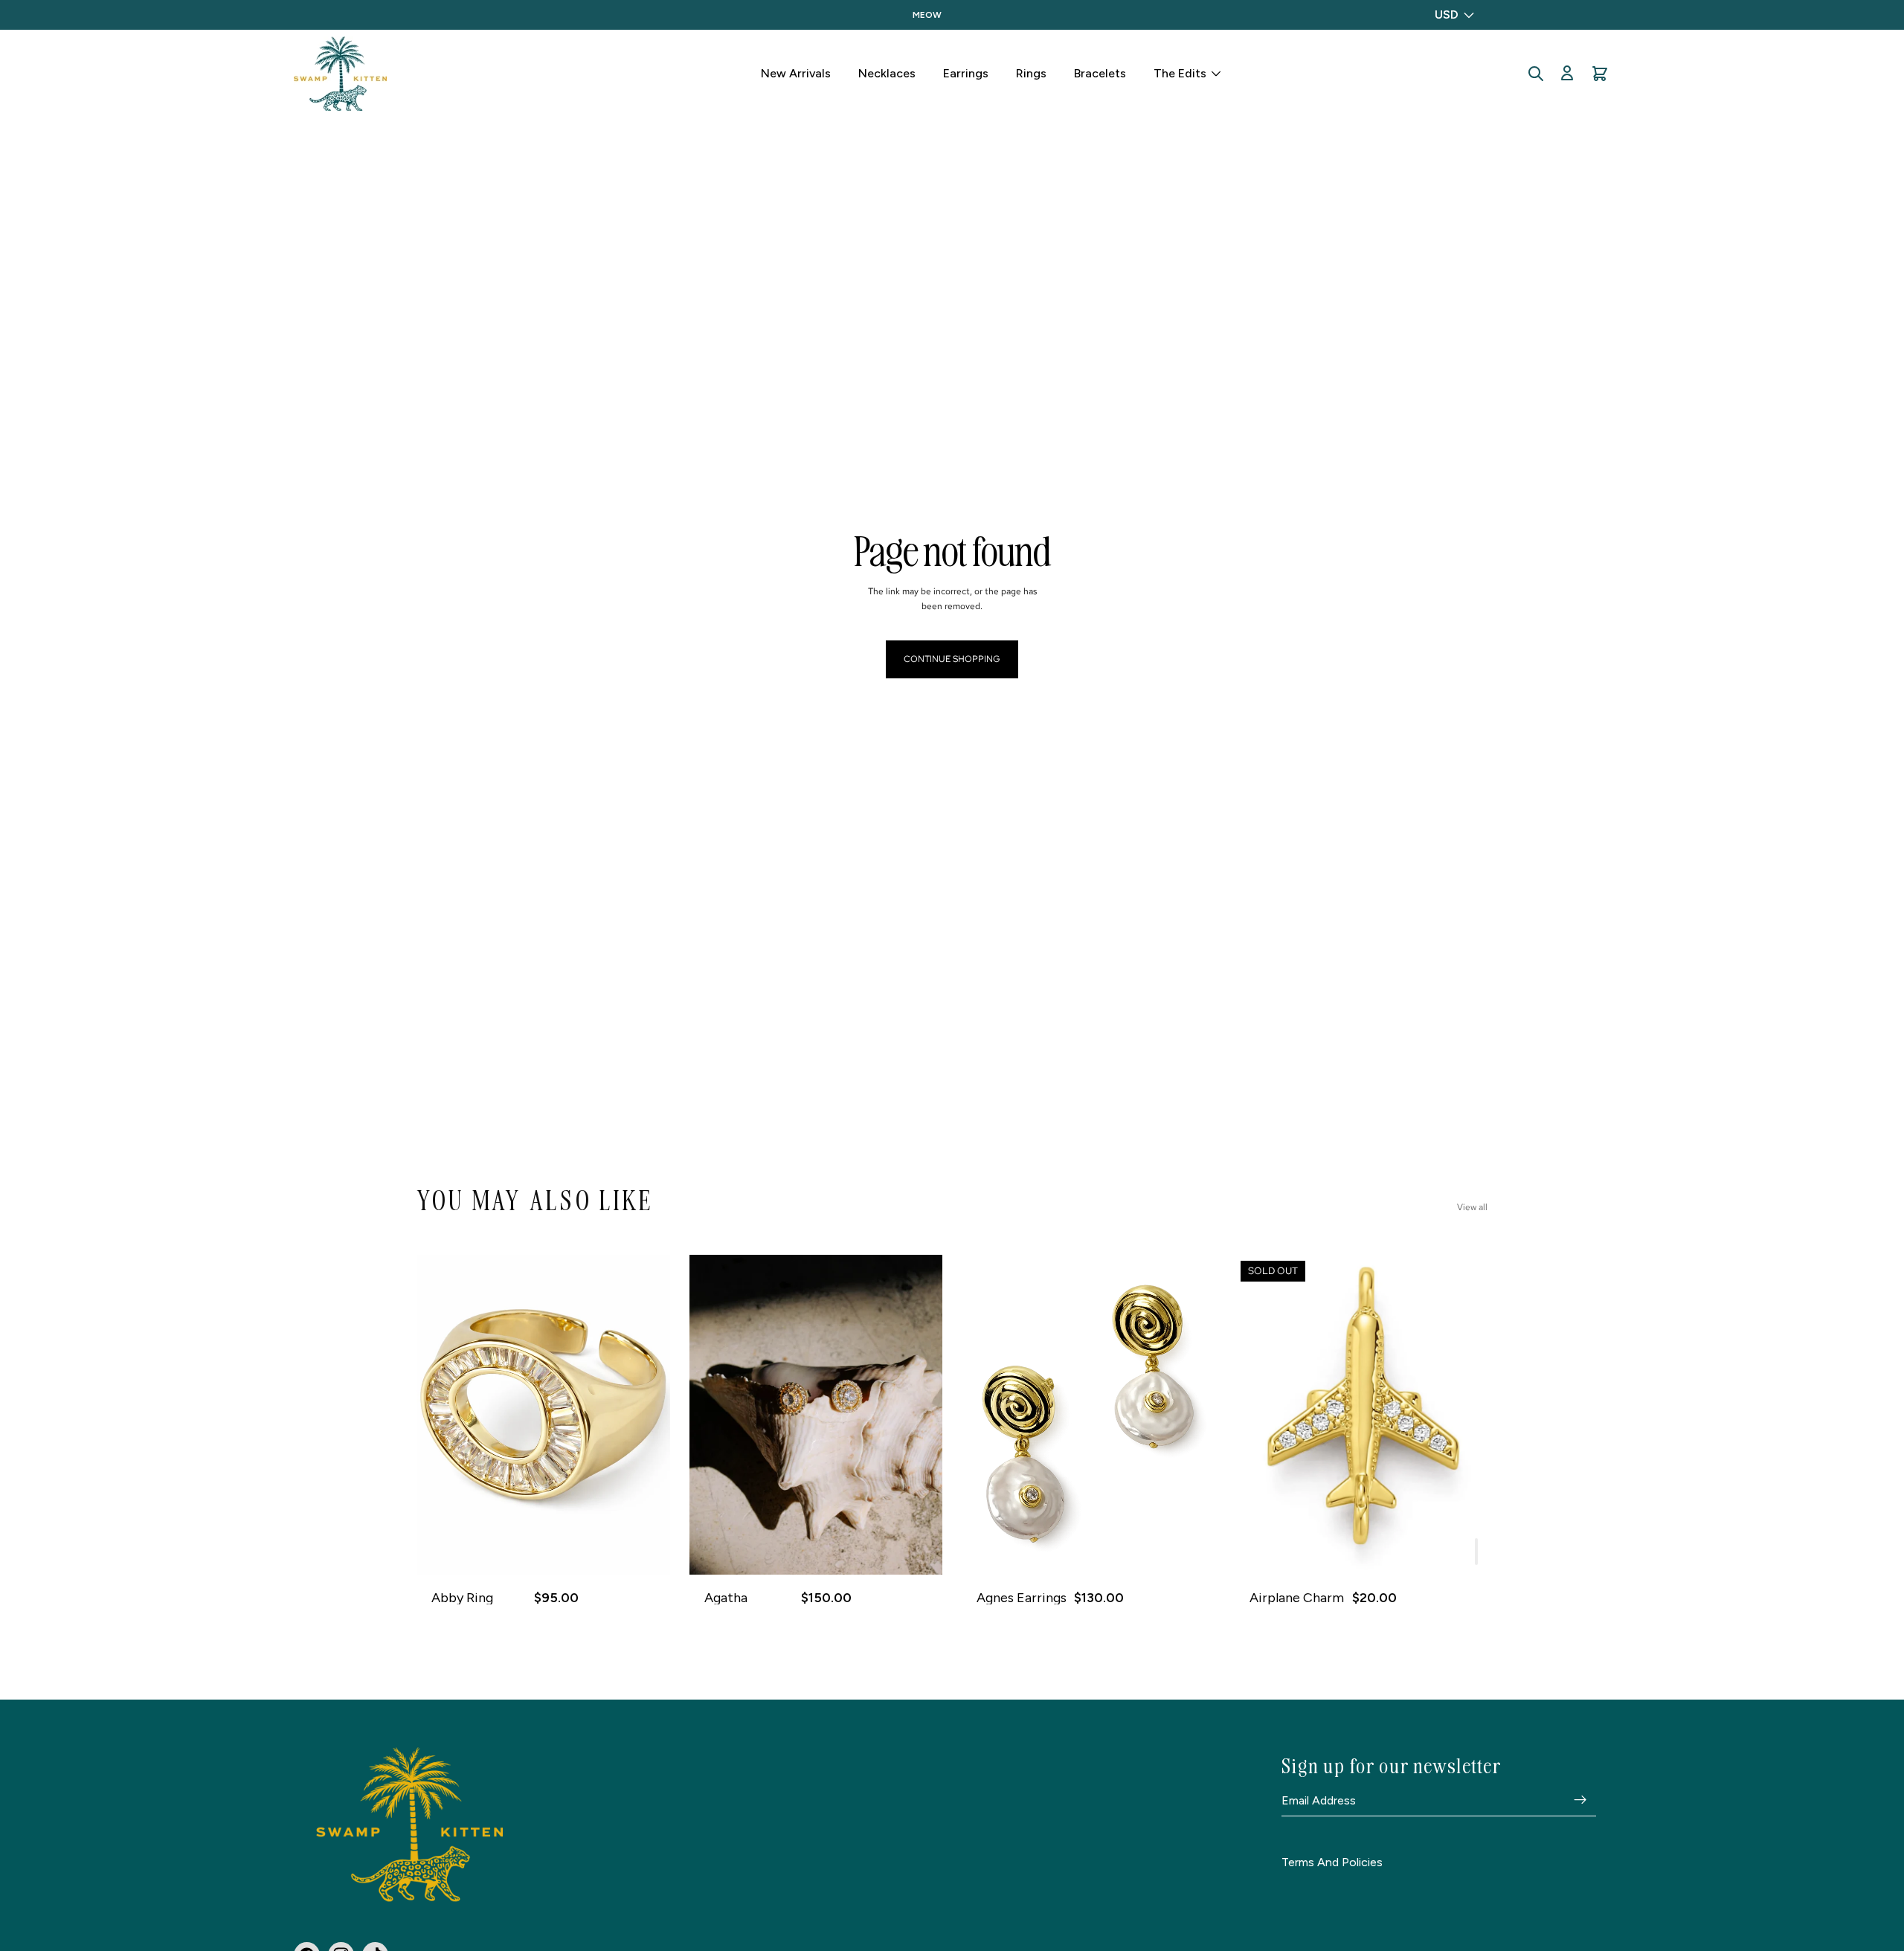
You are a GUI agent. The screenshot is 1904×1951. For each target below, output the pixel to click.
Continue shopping (952, 659)
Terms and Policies (1332, 1862)
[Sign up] (1580, 1800)
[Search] (1536, 74)
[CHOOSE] (647, 1552)
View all (1472, 1207)
